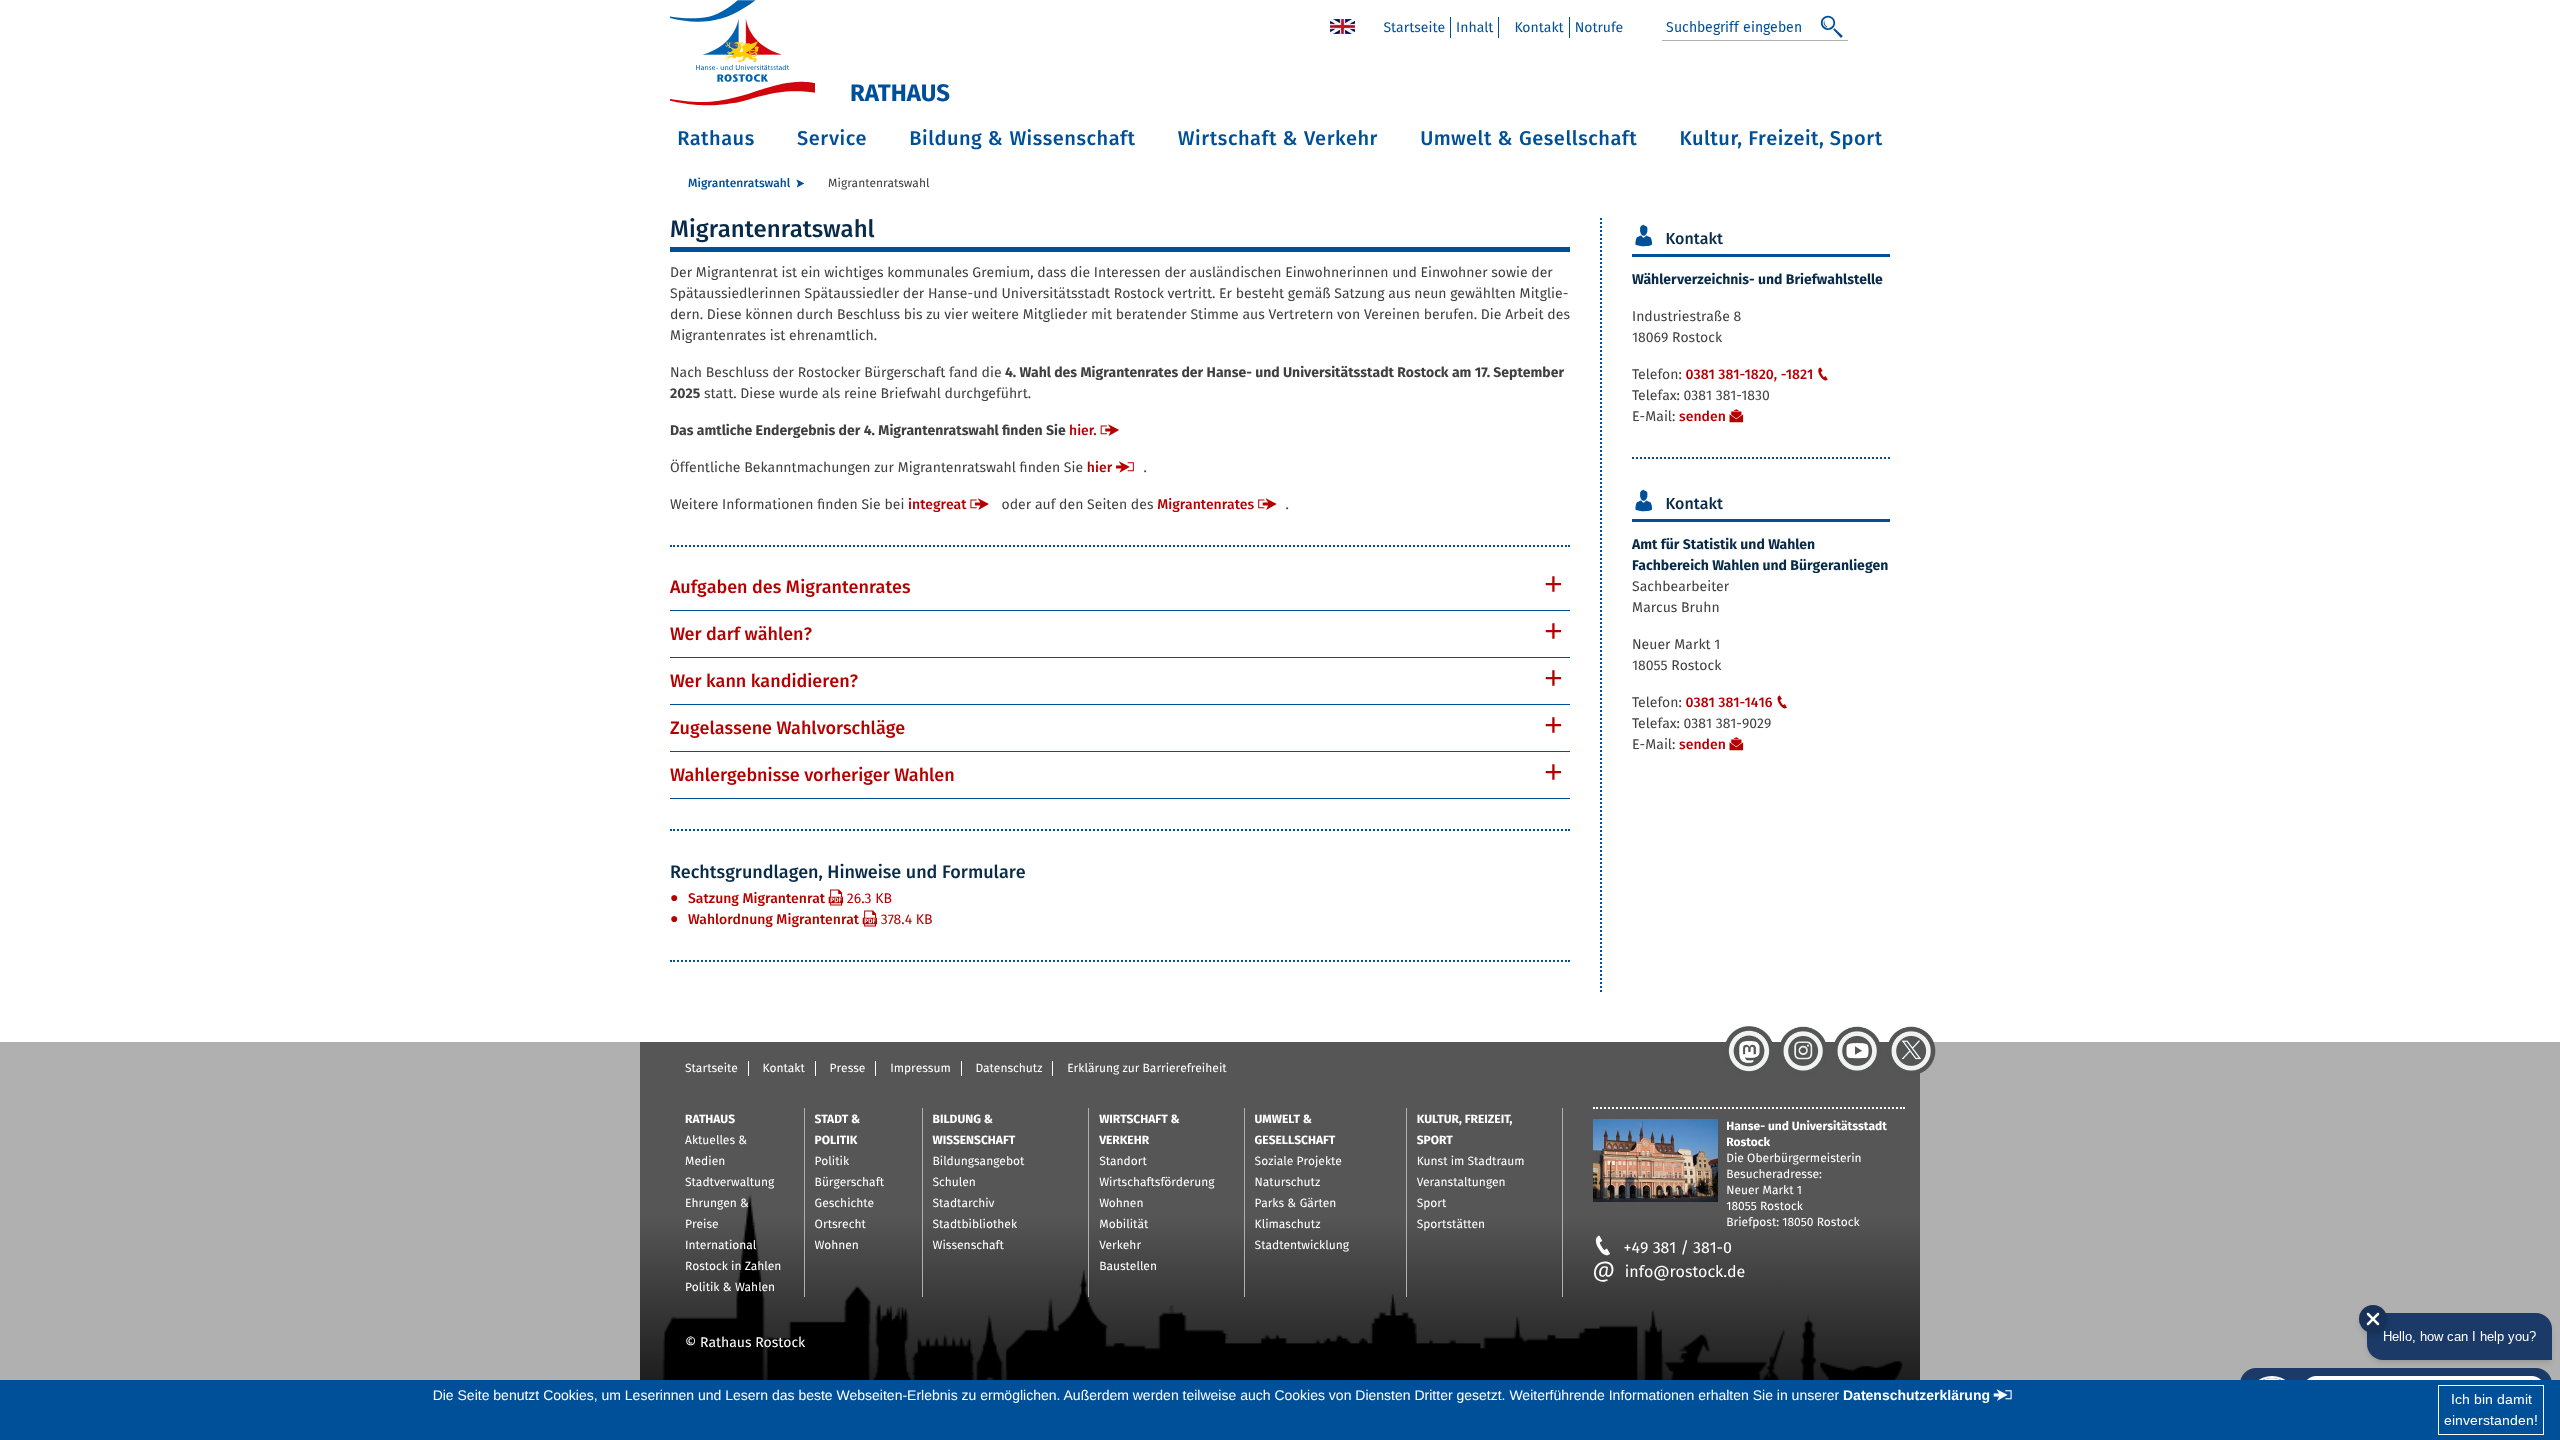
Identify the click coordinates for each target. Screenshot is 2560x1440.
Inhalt (1474, 27)
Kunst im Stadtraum (1471, 1162)
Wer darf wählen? (741, 634)
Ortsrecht (840, 1225)
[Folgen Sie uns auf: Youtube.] (1857, 1051)
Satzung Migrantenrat (790, 898)
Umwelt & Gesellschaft (1528, 139)
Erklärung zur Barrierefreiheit (1146, 1069)
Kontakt (1538, 27)
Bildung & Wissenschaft (1022, 139)
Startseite (1414, 27)
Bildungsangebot (979, 1162)
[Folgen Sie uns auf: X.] (1911, 1051)
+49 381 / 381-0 (1678, 1248)
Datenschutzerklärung (1916, 1395)
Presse (848, 1069)
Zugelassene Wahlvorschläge (787, 728)
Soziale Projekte (1298, 1162)
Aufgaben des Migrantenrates (790, 587)
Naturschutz (1288, 1183)
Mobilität (1123, 1225)
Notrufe (1599, 27)
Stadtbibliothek (975, 1225)
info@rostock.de (1685, 1272)
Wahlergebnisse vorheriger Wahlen (812, 775)
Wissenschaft (968, 1246)
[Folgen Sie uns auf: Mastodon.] (1749, 1051)
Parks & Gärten (1296, 1204)
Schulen (954, 1183)
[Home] (1342, 25)
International (720, 1246)
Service (832, 139)
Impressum (920, 1069)
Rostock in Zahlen (733, 1267)
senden (1702, 416)
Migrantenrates (1205, 504)
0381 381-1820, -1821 (1749, 374)
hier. (1083, 430)
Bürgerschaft (849, 1183)
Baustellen (1128, 1267)
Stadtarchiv (964, 1204)
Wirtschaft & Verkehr (1278, 139)
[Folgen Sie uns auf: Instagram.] (1803, 1051)
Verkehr (1120, 1246)
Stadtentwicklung (1302, 1246)
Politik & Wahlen (730, 1288)
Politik (832, 1162)
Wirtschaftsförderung (1156, 1183)
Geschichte (845, 1204)
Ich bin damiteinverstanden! (2491, 1409)
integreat (937, 504)
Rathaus (716, 139)
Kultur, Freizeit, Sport (1781, 139)
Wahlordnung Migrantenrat (810, 919)
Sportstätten (1451, 1225)
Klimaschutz (1288, 1225)
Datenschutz (1008, 1069)
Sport (1432, 1204)
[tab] (1120, 587)
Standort (1123, 1162)
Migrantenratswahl (739, 184)
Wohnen (837, 1246)
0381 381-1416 (1728, 702)
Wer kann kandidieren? (764, 681)
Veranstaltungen (1461, 1183)
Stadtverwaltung (729, 1183)
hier (1099, 467)
